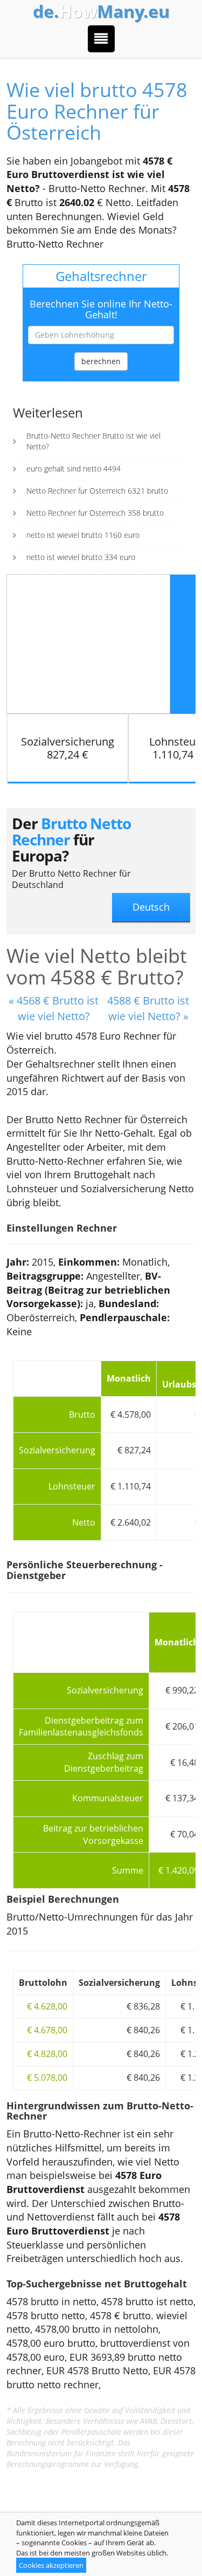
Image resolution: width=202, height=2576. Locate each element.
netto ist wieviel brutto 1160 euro (83, 535)
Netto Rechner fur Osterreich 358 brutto (95, 513)
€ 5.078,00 (47, 2078)
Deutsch (151, 907)
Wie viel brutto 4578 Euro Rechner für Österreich (97, 111)
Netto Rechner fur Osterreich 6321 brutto (97, 491)
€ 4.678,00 (47, 2030)
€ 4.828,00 (47, 2054)
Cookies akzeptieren (51, 2565)
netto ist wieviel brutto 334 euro (81, 557)
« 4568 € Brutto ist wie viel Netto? (54, 1008)
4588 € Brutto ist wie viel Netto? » (148, 1008)
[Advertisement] (88, 643)
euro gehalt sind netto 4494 (74, 469)
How (101, 11)
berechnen (101, 361)
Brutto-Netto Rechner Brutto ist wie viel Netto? (93, 441)
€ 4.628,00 (47, 2006)
